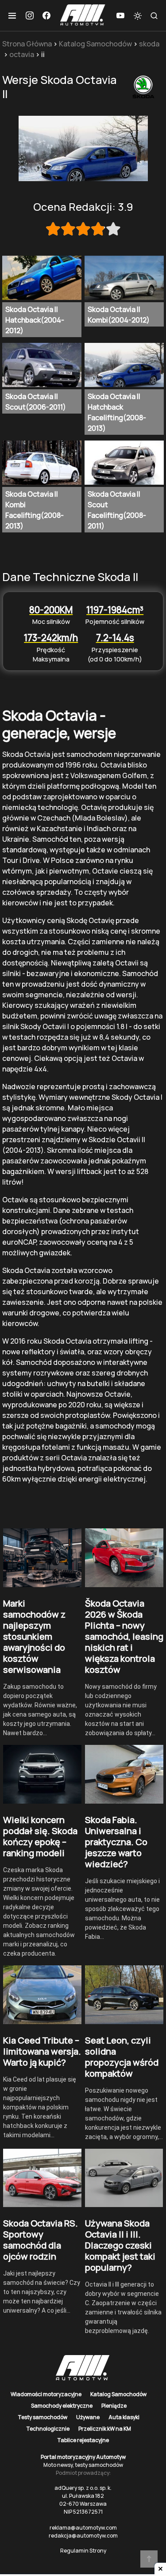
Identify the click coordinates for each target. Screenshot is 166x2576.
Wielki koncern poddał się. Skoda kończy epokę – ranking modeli (40, 1836)
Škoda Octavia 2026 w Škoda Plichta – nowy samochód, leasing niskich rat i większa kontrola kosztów (124, 1636)
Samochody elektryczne (62, 2406)
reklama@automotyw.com (83, 2528)
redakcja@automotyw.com (83, 2536)
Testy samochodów (42, 2417)
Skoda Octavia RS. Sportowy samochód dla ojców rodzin (41, 2240)
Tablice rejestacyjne (83, 2440)
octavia (22, 54)
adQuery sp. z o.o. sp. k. (83, 2488)
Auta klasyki (124, 2417)
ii (43, 54)
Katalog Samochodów (95, 44)
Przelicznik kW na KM (105, 2429)
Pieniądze (114, 2406)
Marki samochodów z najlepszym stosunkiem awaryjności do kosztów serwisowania (34, 1636)
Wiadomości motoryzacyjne (46, 2394)
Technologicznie (48, 2429)
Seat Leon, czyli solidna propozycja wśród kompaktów (122, 2057)
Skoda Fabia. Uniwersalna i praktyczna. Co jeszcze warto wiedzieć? (116, 1842)
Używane (88, 2417)
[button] (12, 15)
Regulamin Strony (83, 2551)
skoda (149, 44)
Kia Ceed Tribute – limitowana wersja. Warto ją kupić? (42, 2051)
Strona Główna (27, 44)
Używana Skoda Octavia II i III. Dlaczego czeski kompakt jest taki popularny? (120, 2245)
